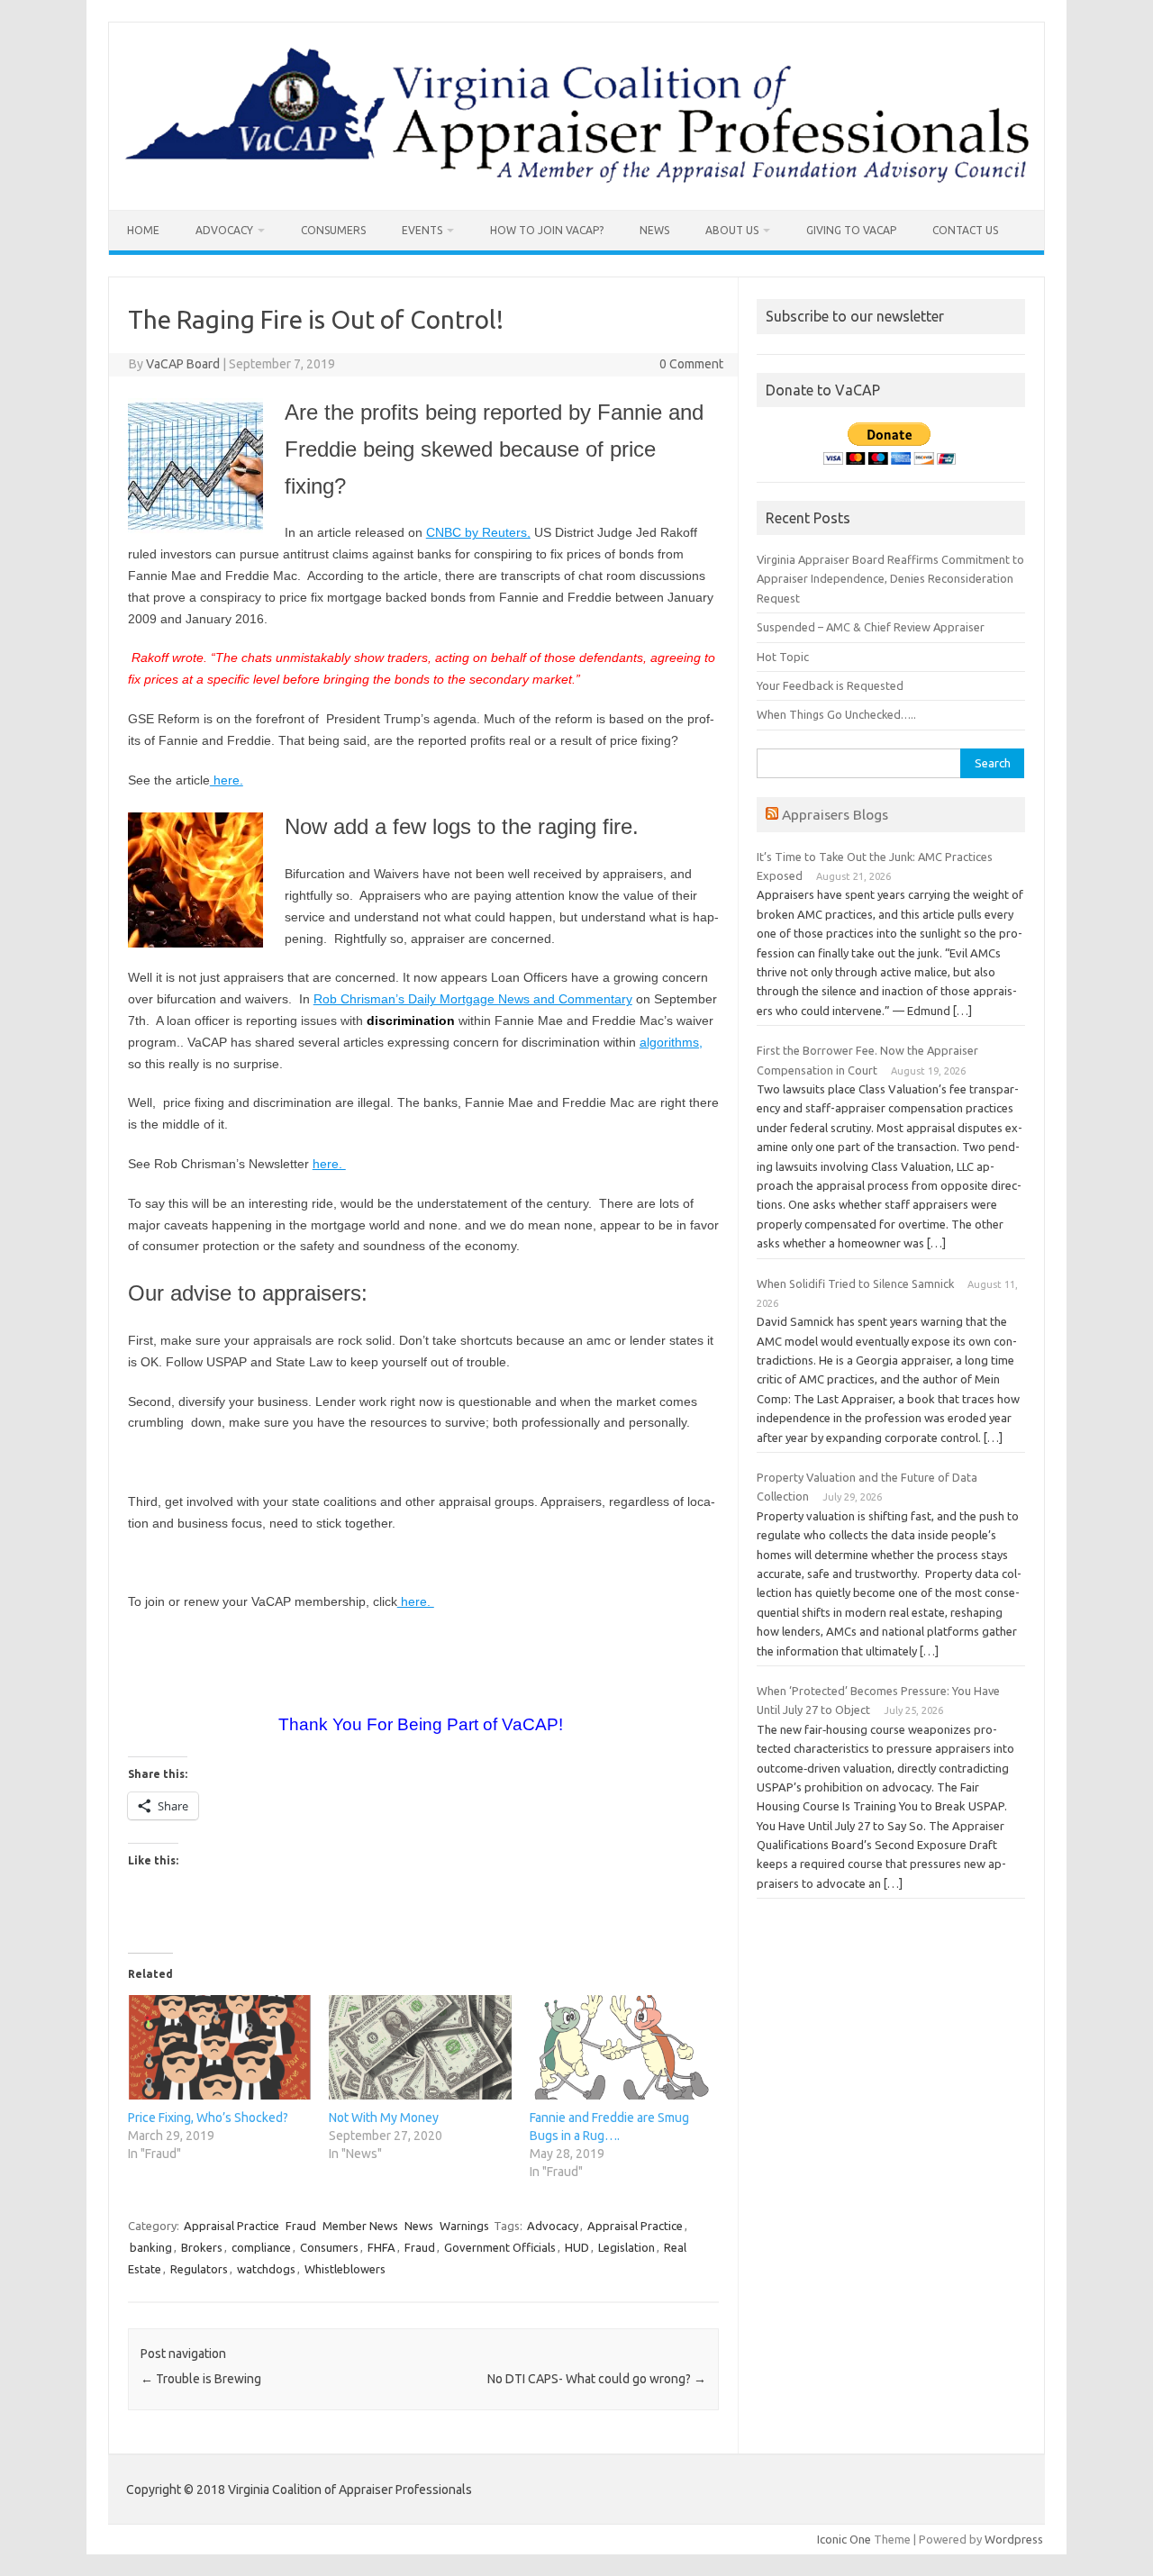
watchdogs (266, 2269)
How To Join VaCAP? (547, 230)
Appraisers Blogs (835, 814)
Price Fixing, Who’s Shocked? (208, 2118)
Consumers (333, 230)
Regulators (199, 2269)
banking (151, 2247)
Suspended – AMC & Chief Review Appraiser (871, 627)
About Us (732, 230)
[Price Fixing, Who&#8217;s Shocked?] (219, 2047)
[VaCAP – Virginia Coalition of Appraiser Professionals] (576, 179)
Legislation (626, 2247)
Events (422, 230)
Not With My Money (384, 2118)
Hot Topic (783, 657)
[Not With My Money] (420, 2047)
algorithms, (671, 1042)
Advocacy (224, 230)
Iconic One (844, 2539)
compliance (261, 2247)
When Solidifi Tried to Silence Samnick (855, 1283)
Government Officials (500, 2247)
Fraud (301, 2226)
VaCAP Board (183, 364)
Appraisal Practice (232, 2226)
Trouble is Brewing (201, 2379)
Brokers (202, 2247)
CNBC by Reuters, (478, 532)
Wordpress (1014, 2539)
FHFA (381, 2247)
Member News (360, 2226)
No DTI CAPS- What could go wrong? (597, 2379)
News (654, 230)
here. (227, 780)
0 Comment (691, 364)
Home (143, 230)
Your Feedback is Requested (830, 685)
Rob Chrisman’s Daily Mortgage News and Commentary (473, 999)
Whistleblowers (345, 2269)
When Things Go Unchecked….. (836, 714)
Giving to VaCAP (851, 230)
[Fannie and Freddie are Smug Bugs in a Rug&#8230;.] (621, 2047)
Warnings (464, 2226)
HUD (577, 2247)
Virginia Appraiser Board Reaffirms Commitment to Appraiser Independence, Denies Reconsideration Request (890, 579)
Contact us (965, 230)
